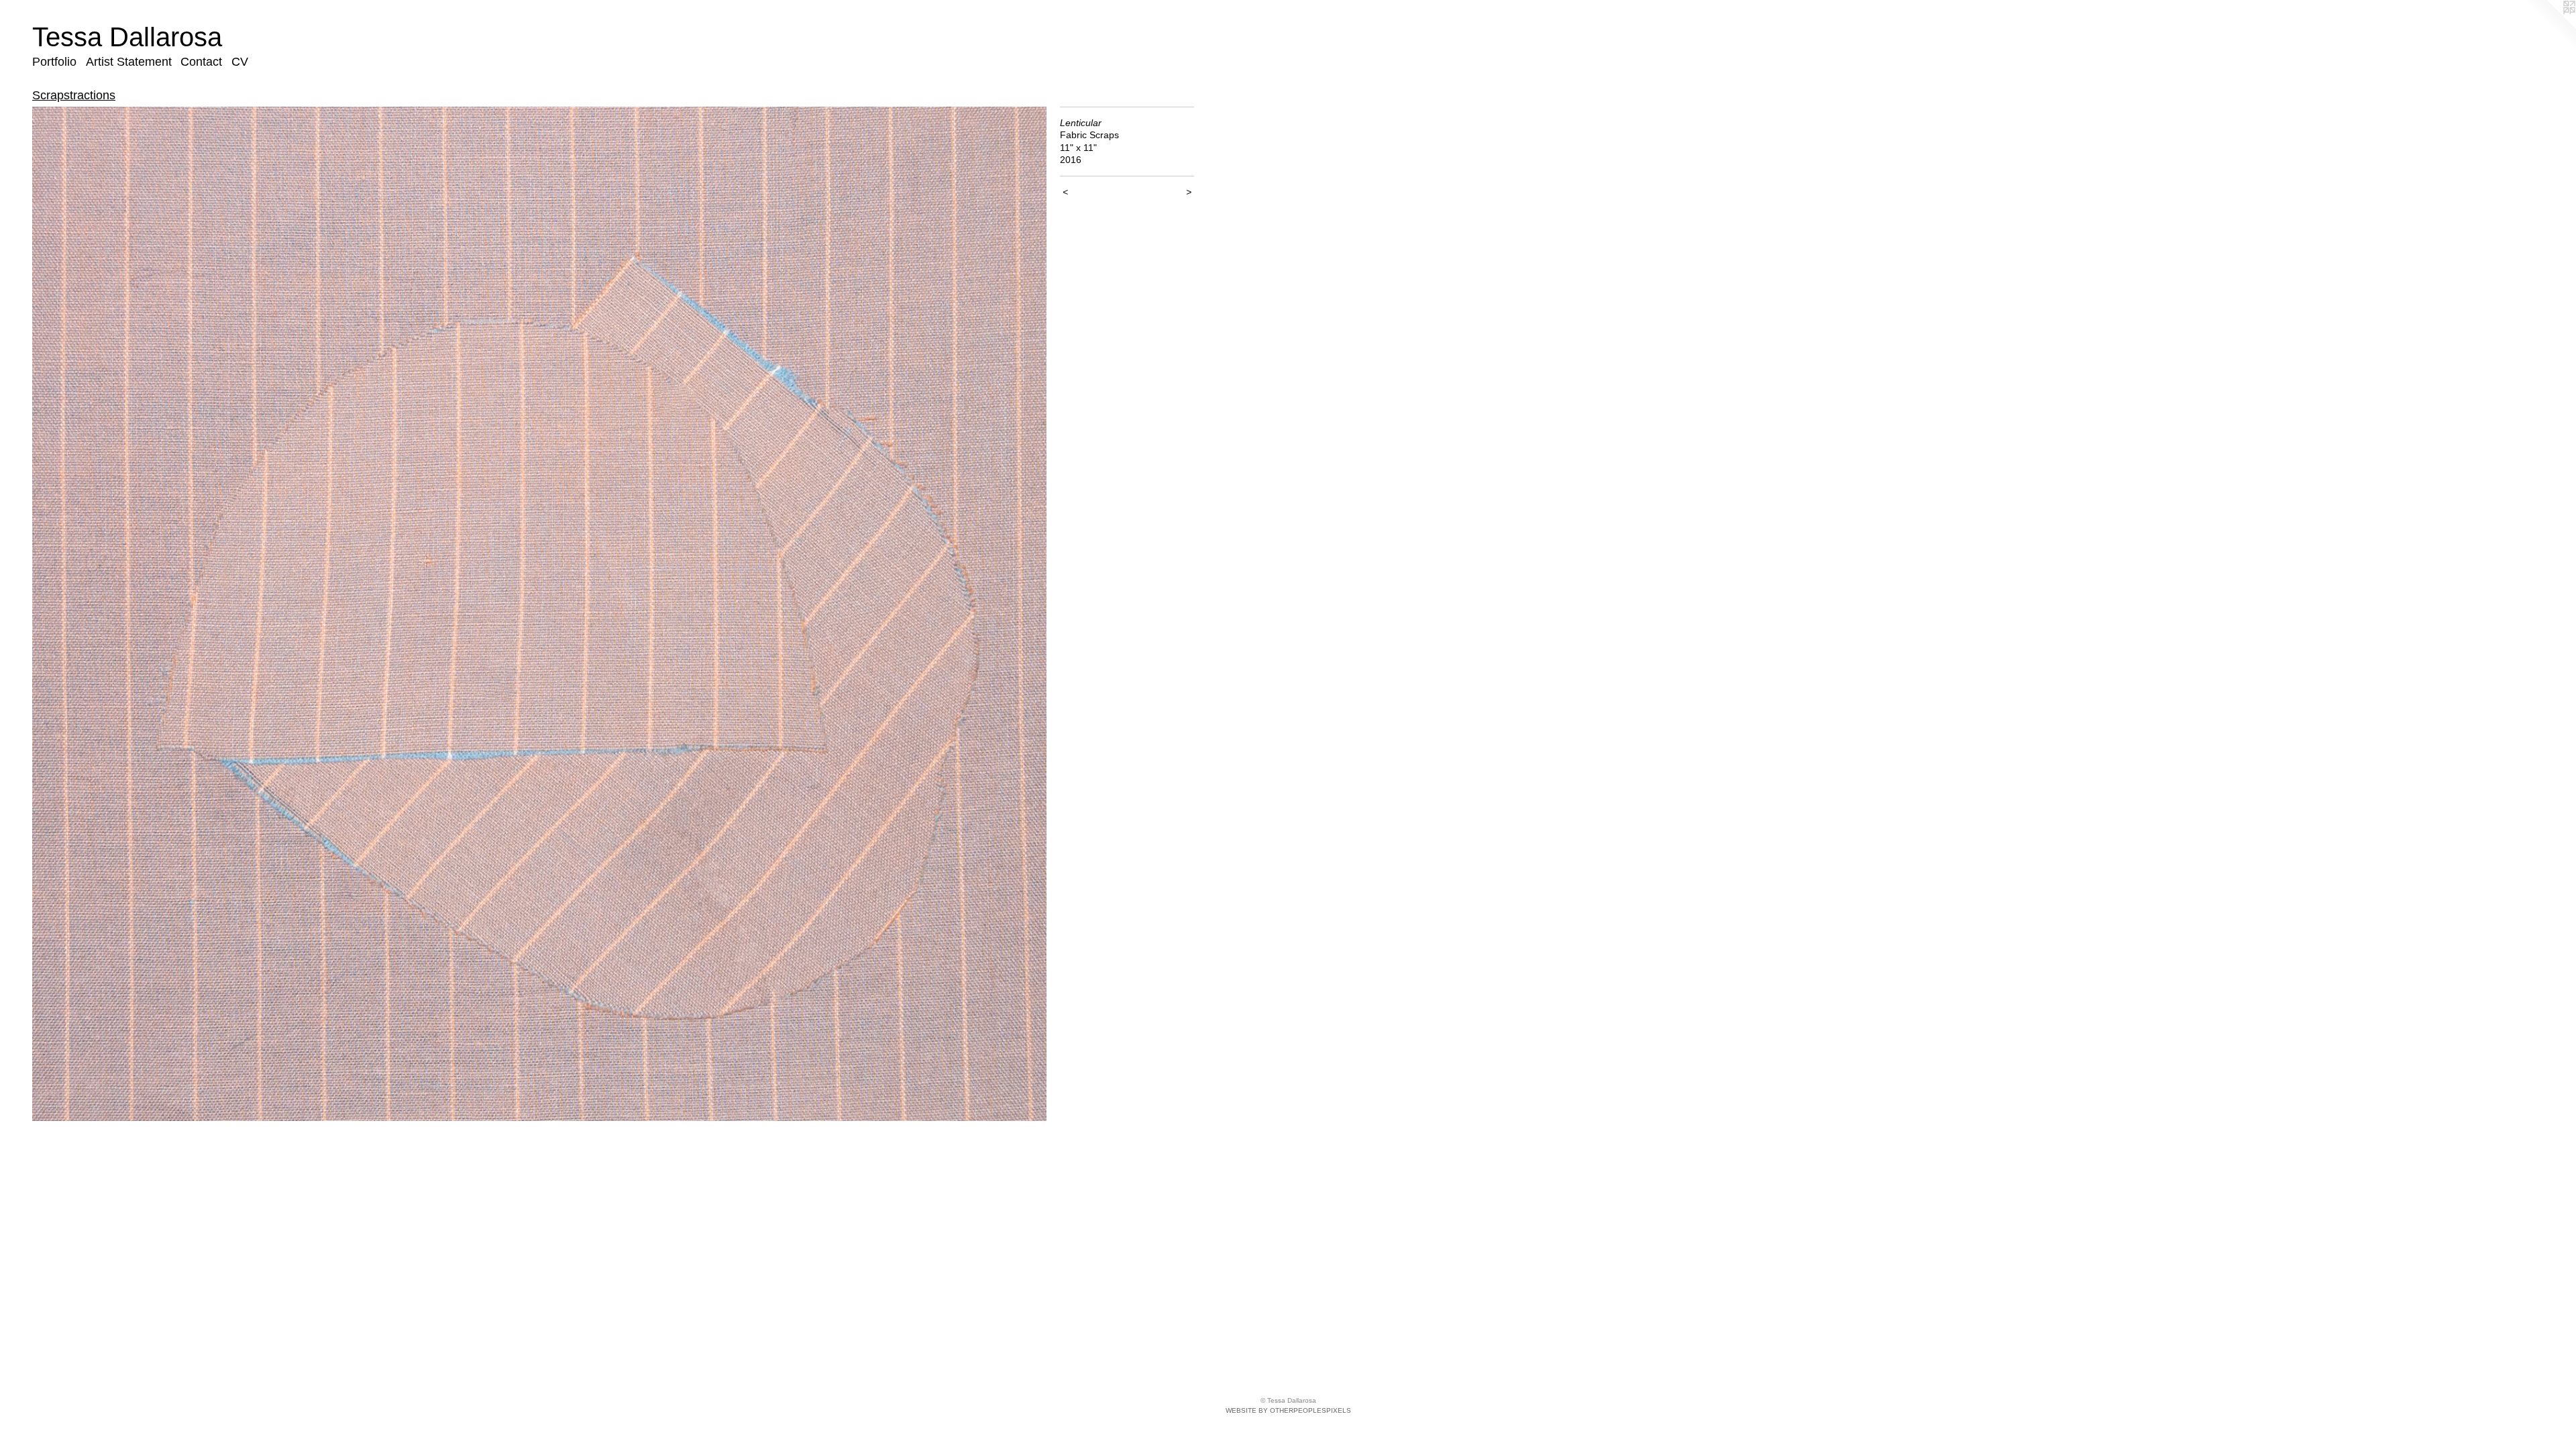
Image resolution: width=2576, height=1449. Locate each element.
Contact (201, 62)
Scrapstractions (74, 95)
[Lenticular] (539, 614)
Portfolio (54, 62)
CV (240, 62)
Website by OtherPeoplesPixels (1288, 1410)
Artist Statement (129, 62)
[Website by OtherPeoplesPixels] (2549, 27)
